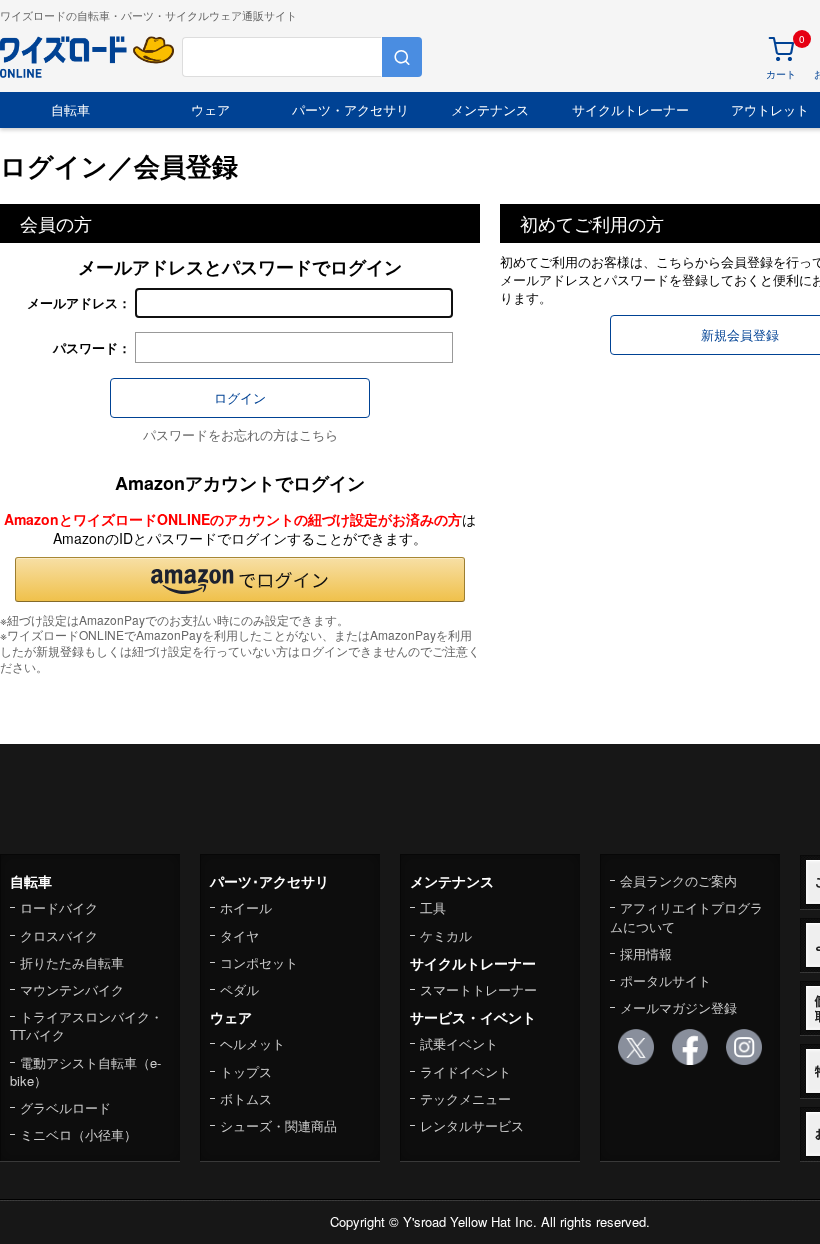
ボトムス (246, 1098)
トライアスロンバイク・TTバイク (86, 1025)
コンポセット (259, 962)
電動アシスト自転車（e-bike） (85, 1071)
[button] (240, 579)
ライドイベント (465, 1071)
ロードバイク (59, 907)
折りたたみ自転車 (72, 962)
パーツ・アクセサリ (350, 109)
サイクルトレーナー (630, 109)
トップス (246, 1071)
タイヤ (239, 935)
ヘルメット (252, 1043)
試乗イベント (459, 1043)
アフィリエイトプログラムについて (686, 916)
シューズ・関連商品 (278, 1125)
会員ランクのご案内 (678, 880)
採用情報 (646, 953)
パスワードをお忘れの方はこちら (240, 434)
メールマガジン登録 (678, 1007)
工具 (433, 907)
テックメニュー (465, 1098)
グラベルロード (65, 1107)
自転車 (70, 109)
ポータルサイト (665, 980)
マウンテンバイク (72, 989)
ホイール (246, 907)
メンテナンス (490, 109)
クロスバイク (59, 935)
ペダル (239, 989)
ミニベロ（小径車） (78, 1134)
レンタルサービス (472, 1125)
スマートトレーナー (478, 989)
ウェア (210, 109)
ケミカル (446, 935)
